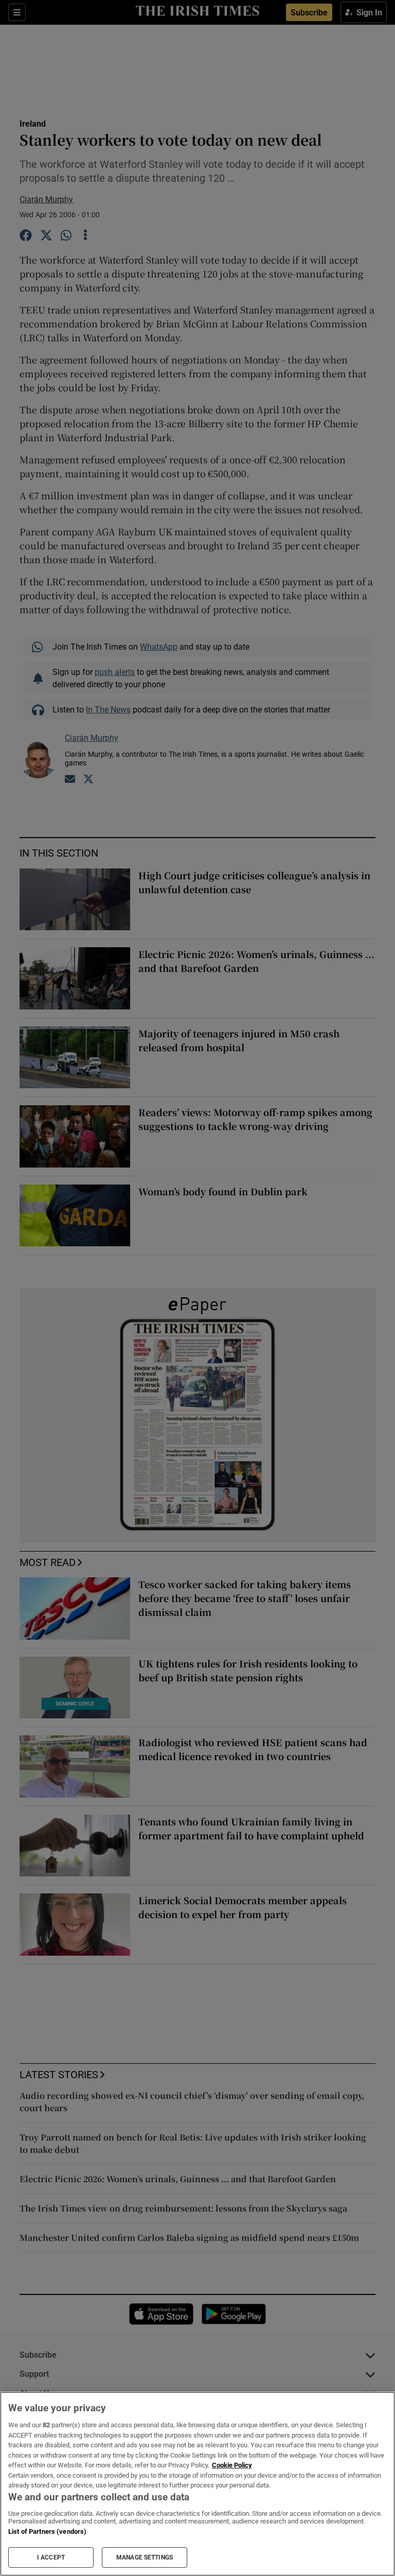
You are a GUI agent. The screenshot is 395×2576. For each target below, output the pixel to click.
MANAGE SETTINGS (145, 2557)
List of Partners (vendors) (47, 2531)
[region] (197, 2484)
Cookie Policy (232, 2465)
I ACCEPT (51, 2557)
